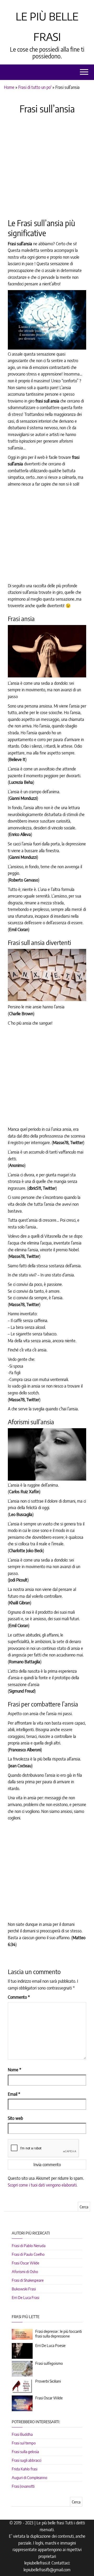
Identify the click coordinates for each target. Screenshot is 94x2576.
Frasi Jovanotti (23, 2486)
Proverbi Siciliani (48, 2381)
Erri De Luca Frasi (25, 2297)
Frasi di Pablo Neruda (29, 2246)
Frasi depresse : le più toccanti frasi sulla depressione (58, 2334)
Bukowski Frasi (24, 2289)
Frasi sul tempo (24, 2443)
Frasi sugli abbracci (27, 2460)
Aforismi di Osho (25, 2271)
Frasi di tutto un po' (35, 87)
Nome (14, 2070)
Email (14, 2094)
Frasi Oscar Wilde (25, 2263)
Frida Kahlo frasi (25, 2469)
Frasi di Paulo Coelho (28, 2254)
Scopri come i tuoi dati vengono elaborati (42, 2185)
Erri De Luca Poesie (50, 2345)
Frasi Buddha (22, 2434)
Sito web (15, 2118)
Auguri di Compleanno (30, 2477)
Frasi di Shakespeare (28, 2280)
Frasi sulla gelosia (25, 2452)
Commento (19, 1997)
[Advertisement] (47, 166)
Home (9, 87)
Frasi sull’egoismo (49, 2363)
